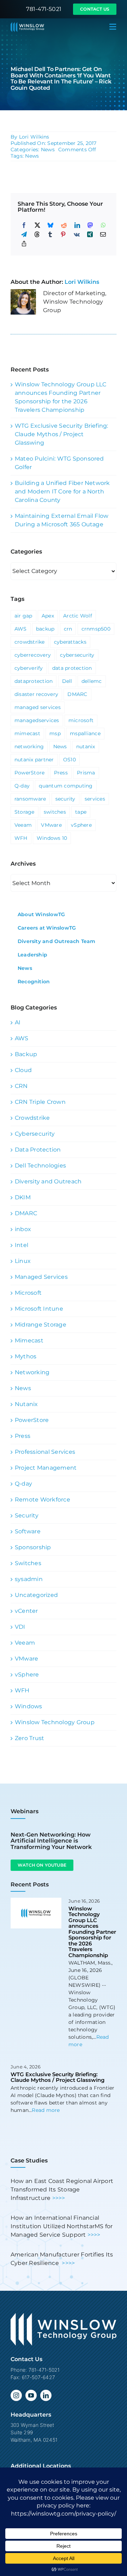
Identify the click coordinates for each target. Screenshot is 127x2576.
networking (29, 747)
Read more (46, 2110)
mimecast (27, 733)
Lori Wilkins (34, 137)
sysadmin (29, 1579)
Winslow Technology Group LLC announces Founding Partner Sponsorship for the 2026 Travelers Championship (92, 1932)
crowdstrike (30, 642)
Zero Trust (29, 1738)
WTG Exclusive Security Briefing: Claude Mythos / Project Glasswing (62, 434)
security (65, 799)
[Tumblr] (50, 234)
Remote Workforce (43, 1500)
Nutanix (26, 1404)
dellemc (92, 681)
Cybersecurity (35, 1134)
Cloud (23, 1070)
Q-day (22, 786)
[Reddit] (64, 225)
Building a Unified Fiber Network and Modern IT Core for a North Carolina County (62, 491)
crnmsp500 (96, 629)
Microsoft (28, 1293)
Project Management (46, 1468)
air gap (23, 616)
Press (61, 773)
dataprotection (34, 681)
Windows (29, 1706)
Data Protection (38, 1150)
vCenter (26, 1611)
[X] (37, 225)
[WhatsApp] (103, 225)
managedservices (37, 720)
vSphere (81, 825)
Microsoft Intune (39, 1309)
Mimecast (29, 1340)
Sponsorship (33, 1547)
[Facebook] (24, 225)
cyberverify (29, 668)
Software (28, 1531)
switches (55, 812)
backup (45, 629)
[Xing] (90, 234)
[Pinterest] (63, 234)
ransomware (30, 799)
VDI (20, 1627)
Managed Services (41, 1277)
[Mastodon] (90, 225)
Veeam (23, 825)
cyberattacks (70, 642)
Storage (25, 812)
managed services (38, 707)
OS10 (69, 760)
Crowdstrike (32, 1118)
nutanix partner (34, 760)
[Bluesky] (50, 225)
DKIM (23, 1197)
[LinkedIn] (77, 225)
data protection (72, 668)
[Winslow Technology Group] (27, 25)
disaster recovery (36, 694)
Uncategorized (36, 1595)
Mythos (26, 1356)
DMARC (77, 694)
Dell (67, 681)
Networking (32, 1372)
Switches (28, 1563)
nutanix (86, 747)
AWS (21, 629)
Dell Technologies (40, 1166)
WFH (21, 838)
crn (68, 629)
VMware (51, 825)
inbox (23, 1229)
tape (81, 812)
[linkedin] (46, 2395)
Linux (23, 1261)
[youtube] (31, 2395)
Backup (26, 1054)
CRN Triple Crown (40, 1102)
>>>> (59, 2198)
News (48, 150)
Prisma (86, 773)
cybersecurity (77, 655)
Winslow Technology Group (55, 1722)
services (95, 799)
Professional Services (45, 1452)
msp (55, 733)
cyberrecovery (33, 655)
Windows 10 (52, 838)
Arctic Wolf (78, 616)
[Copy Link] (24, 244)
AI (18, 1022)
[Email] (103, 234)
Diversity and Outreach (48, 1181)
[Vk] (77, 234)
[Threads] (37, 234)
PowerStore (29, 773)
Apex (48, 616)
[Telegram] (24, 234)
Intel (22, 1245)
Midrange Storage (41, 1325)
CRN (21, 1086)
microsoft (81, 720)
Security (27, 1515)
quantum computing (66, 786)
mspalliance (85, 733)
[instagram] (16, 2395)
